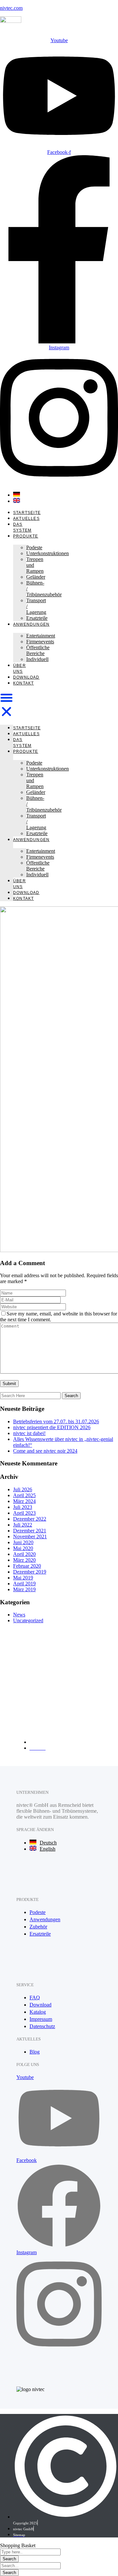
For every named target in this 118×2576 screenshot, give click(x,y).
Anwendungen (31, 624)
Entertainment (41, 636)
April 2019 (24, 1584)
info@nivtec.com (34, 1694)
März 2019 (24, 1589)
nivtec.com (11, 8)
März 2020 (24, 1560)
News (19, 1615)
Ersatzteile (37, 618)
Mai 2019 (23, 1578)
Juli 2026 (23, 1489)
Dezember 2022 (30, 1519)
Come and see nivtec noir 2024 (45, 1451)
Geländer (36, 577)
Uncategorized (28, 1620)
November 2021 (30, 1536)
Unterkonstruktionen (48, 553)
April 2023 (24, 1513)
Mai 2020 (23, 1548)
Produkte (26, 536)
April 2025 (24, 1495)
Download (26, 677)
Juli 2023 (23, 1507)
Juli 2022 (23, 1525)
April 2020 (24, 1554)
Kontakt (23, 683)
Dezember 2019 (30, 1572)
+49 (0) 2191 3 (50, 1700)
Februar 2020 (27, 1566)
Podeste (34, 547)
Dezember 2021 (30, 1531)
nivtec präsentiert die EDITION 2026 (52, 1427)
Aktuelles (26, 519)
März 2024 (24, 1501)
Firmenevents (40, 642)
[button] (7, 705)
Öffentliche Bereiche (38, 650)
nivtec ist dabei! (29, 1433)
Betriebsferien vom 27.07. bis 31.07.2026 (56, 1421)
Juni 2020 (23, 1542)
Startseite (27, 513)
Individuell (37, 659)
